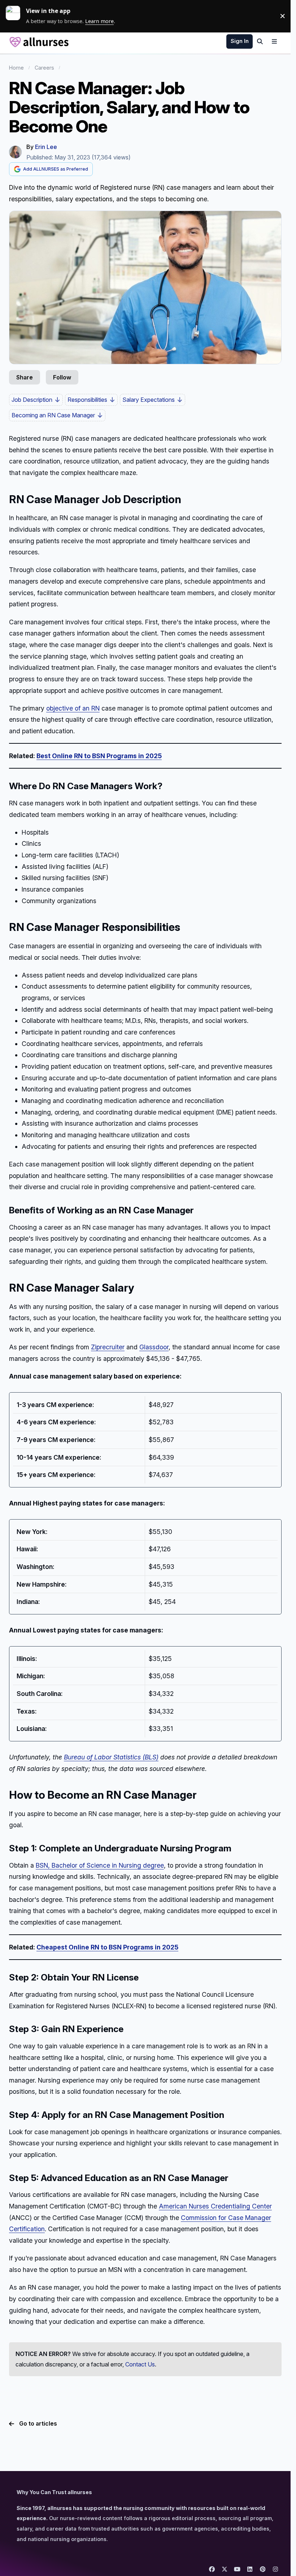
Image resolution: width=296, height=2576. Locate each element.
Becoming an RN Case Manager (53, 415)
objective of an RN (73, 708)
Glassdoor (154, 1347)
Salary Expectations (149, 400)
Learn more (16, 16)
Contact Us (140, 2364)
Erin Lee (46, 147)
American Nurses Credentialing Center (215, 2206)
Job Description (32, 400)
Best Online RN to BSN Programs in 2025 (99, 756)
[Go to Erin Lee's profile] (15, 152)
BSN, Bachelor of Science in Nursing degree (100, 1865)
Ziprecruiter (108, 1347)
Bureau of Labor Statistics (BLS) (111, 1757)
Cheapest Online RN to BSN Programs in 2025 (107, 1947)
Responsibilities (87, 400)
